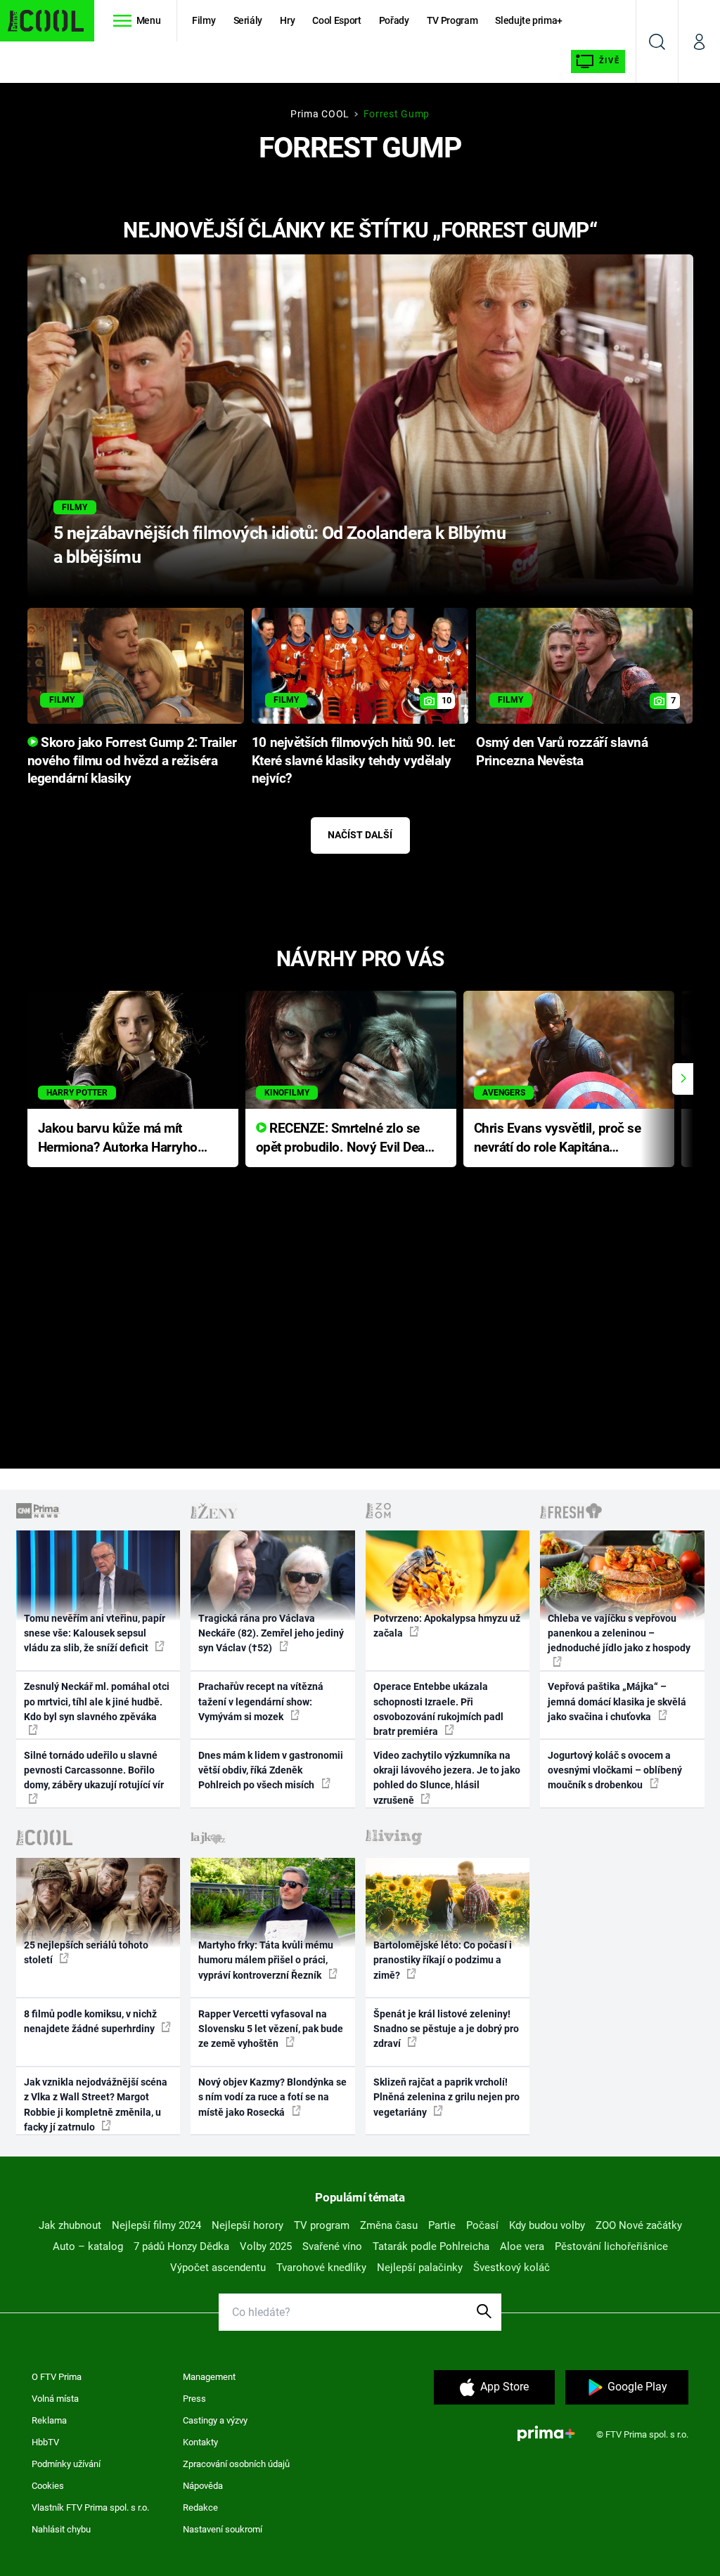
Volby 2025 (266, 2246)
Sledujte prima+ (529, 20)
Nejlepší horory (247, 2225)
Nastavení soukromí (223, 2529)
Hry (287, 20)
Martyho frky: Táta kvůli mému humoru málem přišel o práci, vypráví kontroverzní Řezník (266, 1960)
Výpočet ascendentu (218, 2268)
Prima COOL (320, 114)
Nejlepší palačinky (420, 2268)
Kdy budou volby (547, 2225)
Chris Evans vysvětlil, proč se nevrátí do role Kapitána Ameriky (558, 1139)
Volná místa (55, 2399)
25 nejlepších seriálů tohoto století (86, 1952)
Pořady (394, 20)
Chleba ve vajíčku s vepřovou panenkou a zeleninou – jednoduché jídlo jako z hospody (619, 1633)
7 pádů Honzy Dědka (181, 2246)
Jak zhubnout (70, 2225)
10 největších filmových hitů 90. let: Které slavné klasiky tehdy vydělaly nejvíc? (354, 761)
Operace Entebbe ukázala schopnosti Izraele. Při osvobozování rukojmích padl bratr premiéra (438, 1709)
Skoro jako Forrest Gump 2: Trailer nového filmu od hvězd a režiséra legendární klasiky (132, 761)
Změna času (389, 2225)
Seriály (248, 20)
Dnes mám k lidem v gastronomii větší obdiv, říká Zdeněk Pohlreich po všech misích (271, 1770)
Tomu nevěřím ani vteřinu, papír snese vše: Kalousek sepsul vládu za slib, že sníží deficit (95, 1633)
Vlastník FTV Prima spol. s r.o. (90, 2507)
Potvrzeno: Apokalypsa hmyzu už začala (447, 1626)
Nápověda (203, 2486)
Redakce (200, 2507)
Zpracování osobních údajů (236, 2464)
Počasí (482, 2225)
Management (209, 2377)
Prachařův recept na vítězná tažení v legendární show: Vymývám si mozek (261, 1702)
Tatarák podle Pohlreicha (431, 2246)
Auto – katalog (88, 2246)
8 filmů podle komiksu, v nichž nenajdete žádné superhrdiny (90, 2021)
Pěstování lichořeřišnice (611, 2246)
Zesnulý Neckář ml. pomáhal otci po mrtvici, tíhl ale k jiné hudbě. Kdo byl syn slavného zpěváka (97, 1702)
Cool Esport (336, 20)
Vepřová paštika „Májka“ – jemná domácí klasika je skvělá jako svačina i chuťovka (617, 1702)
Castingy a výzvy (215, 2420)
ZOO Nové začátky (639, 2225)
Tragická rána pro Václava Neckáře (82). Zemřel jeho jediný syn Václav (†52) (271, 1633)
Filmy (204, 20)
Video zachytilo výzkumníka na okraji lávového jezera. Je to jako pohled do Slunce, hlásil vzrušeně (447, 1778)
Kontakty (200, 2442)
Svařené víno (332, 2246)
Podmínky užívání (66, 2464)
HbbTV (45, 2442)
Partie (442, 2225)
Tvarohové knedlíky (321, 2268)
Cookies (48, 2486)
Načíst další (360, 835)
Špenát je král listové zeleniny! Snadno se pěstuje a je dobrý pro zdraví (446, 2029)
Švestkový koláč (512, 2268)
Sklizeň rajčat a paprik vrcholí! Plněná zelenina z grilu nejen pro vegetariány (446, 2097)
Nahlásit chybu (61, 2529)
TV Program (452, 20)
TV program (322, 2225)
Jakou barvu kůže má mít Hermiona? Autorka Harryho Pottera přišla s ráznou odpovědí (118, 1139)
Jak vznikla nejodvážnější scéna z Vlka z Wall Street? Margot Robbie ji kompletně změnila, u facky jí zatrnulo (96, 2105)
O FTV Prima (57, 2377)
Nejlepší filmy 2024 (156, 2225)
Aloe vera (522, 2246)
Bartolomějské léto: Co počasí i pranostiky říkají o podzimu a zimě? (443, 1960)
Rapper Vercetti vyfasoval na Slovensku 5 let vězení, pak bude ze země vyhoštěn (271, 2029)
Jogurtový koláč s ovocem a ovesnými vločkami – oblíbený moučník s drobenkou (615, 1770)
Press (194, 2399)
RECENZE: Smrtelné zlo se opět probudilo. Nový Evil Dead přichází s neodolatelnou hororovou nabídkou (344, 1139)
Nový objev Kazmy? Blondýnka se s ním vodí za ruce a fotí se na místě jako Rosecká (272, 2097)
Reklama (49, 2420)
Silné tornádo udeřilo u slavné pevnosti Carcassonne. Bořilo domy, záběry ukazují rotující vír (94, 1770)
